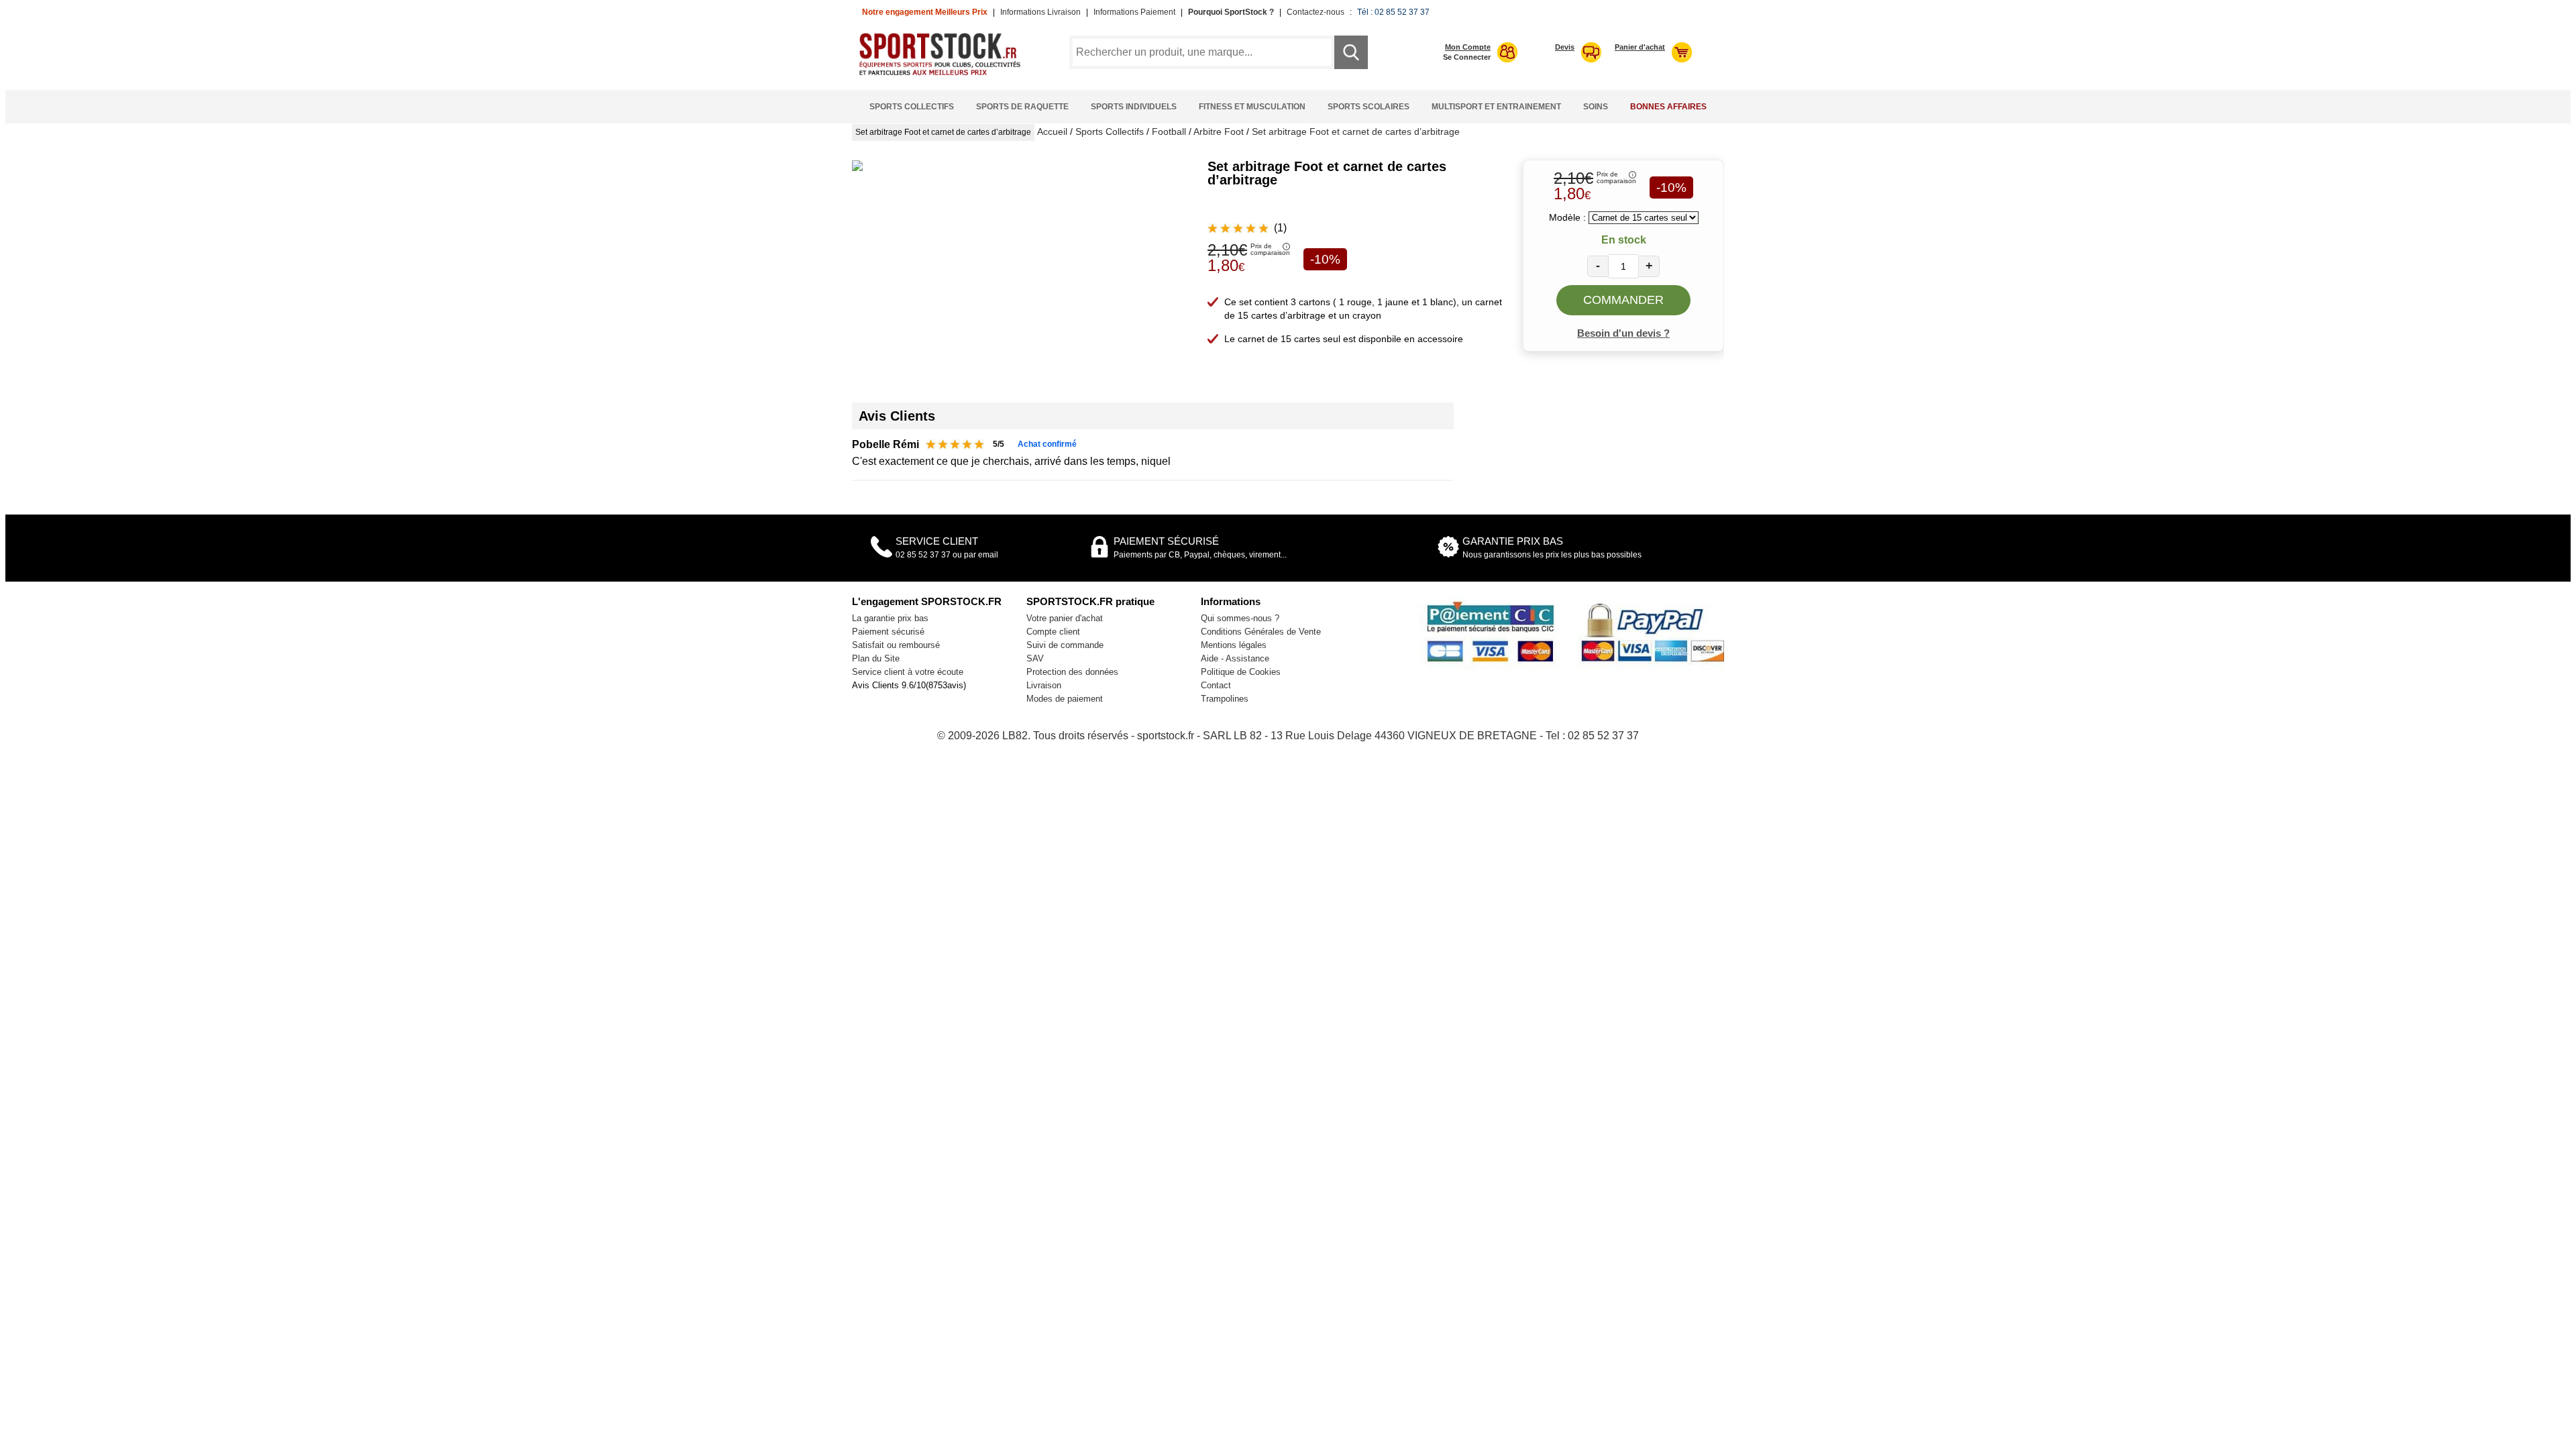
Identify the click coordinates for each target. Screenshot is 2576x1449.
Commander (1623, 300)
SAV (1035, 658)
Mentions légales (1234, 645)
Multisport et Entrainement (1496, 107)
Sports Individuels (1134, 107)
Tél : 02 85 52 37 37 (1393, 12)
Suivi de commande (1065, 645)
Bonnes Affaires (1668, 107)
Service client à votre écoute (908, 672)
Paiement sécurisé (888, 632)
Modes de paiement (1065, 699)
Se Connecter (1467, 57)
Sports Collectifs (912, 107)
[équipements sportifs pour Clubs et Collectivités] (945, 73)
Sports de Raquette (1022, 107)
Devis (1565, 47)
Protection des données (1072, 672)
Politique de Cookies (1241, 672)
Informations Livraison (1040, 12)
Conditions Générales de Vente (1261, 632)
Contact (1216, 685)
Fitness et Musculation (1252, 107)
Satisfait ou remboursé (896, 645)
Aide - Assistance (1235, 658)
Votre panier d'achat (1065, 618)
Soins (1596, 107)
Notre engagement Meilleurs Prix (925, 12)
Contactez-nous (1316, 12)
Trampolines (1225, 699)
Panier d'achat (1640, 47)
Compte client (1053, 632)
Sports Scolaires (1368, 107)
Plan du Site (876, 658)
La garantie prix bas (890, 618)
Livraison (1044, 685)
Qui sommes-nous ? (1240, 618)
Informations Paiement (1134, 12)
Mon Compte (1468, 47)
